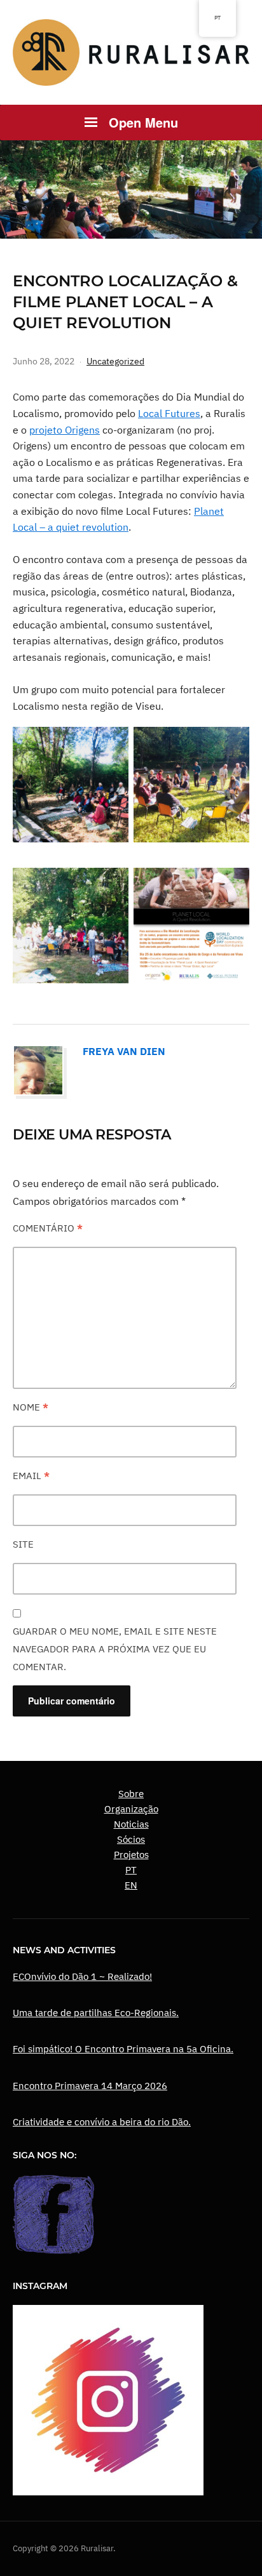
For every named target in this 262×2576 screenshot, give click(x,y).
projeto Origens (65, 430)
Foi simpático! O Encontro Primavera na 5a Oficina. (123, 2049)
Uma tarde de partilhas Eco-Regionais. (96, 2013)
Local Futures (169, 413)
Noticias (131, 1824)
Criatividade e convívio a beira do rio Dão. (102, 2122)
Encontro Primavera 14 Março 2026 (90, 2086)
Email (31, 1476)
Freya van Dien (124, 1051)
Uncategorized (115, 361)
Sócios (131, 1839)
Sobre (131, 1794)
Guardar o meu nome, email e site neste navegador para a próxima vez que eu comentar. (115, 1649)
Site (23, 1544)
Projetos (131, 1855)
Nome (31, 1407)
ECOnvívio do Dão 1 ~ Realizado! (82, 1976)
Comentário (48, 1228)
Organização (131, 1809)
